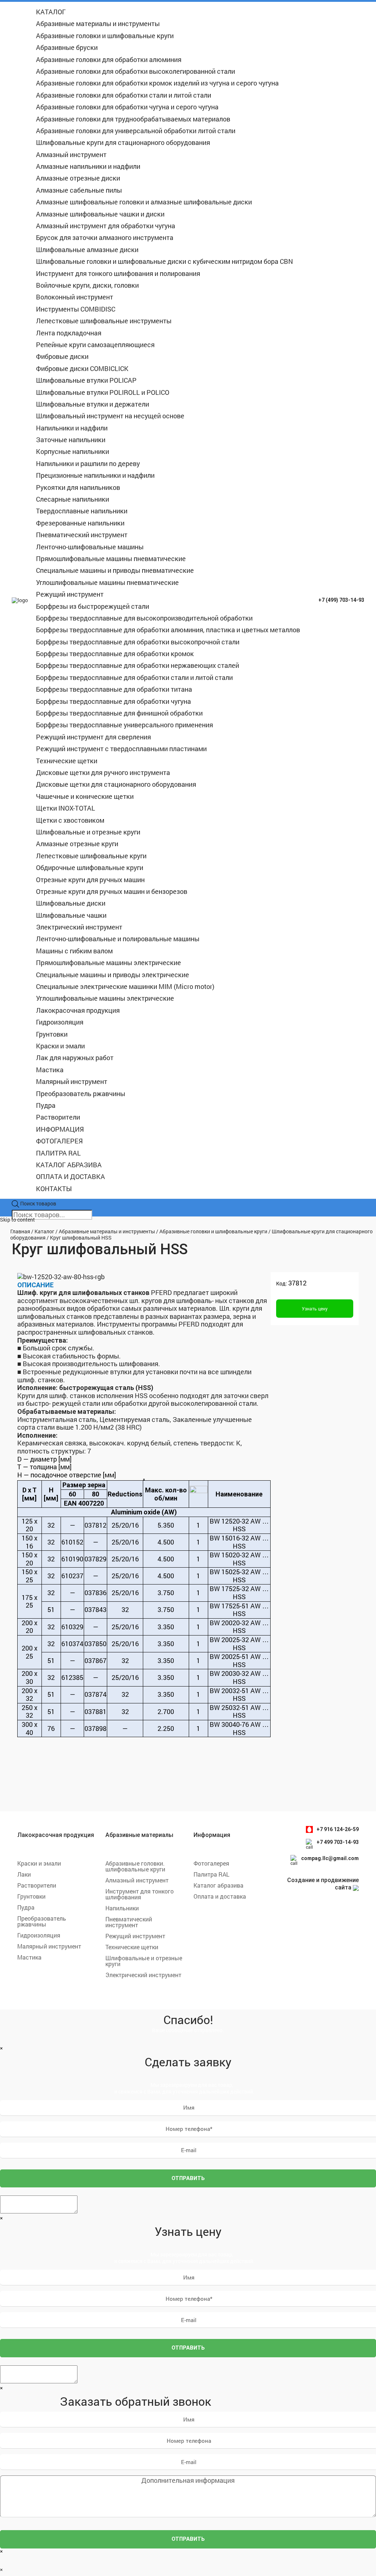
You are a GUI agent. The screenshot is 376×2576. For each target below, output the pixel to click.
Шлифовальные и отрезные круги (88, 832)
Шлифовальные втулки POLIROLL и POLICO (103, 392)
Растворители (58, 1117)
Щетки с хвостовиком (70, 820)
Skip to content (17, 1220)
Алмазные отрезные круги (77, 844)
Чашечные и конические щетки (85, 796)
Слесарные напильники (73, 499)
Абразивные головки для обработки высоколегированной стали (135, 71)
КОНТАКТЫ (54, 1189)
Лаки (24, 1874)
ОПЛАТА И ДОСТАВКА (70, 1176)
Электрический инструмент (79, 927)
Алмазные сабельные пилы (79, 190)
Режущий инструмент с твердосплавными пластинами (121, 749)
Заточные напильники (71, 440)
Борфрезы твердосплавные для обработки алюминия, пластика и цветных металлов (168, 630)
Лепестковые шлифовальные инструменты (104, 321)
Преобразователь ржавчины (81, 1094)
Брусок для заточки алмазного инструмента (105, 237)
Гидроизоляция (60, 1022)
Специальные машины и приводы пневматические (115, 570)
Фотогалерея (211, 1863)
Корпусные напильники (73, 451)
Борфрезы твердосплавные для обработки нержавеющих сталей (138, 665)
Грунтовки (52, 1034)
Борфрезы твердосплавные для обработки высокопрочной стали (138, 642)
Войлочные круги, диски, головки (87, 285)
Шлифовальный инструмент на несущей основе (110, 416)
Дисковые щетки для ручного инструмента (103, 772)
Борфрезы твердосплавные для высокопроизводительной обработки (144, 618)
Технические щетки (67, 761)
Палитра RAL (211, 1874)
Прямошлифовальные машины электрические (109, 963)
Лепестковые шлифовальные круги (91, 856)
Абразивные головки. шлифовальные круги (135, 1866)
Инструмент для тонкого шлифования (140, 1894)
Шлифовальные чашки (71, 915)
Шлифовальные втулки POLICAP (86, 380)
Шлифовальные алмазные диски (87, 250)
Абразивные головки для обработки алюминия (109, 59)
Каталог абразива (218, 1885)
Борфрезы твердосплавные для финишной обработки (119, 713)
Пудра (46, 1105)
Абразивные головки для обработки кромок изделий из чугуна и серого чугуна (157, 83)
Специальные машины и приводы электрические (113, 975)
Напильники (122, 1908)
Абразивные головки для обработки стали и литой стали (124, 95)
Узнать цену (315, 1309)
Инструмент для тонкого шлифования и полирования (118, 273)
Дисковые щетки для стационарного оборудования (116, 784)
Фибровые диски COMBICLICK (82, 368)
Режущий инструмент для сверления (93, 737)
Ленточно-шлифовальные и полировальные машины (118, 939)
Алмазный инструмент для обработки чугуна (106, 226)
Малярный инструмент (72, 1081)
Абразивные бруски (67, 47)
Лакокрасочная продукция (78, 1010)
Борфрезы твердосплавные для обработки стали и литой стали (134, 677)
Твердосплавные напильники (82, 511)
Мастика (50, 1070)
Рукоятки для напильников (78, 487)
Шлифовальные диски (71, 903)
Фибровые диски (62, 356)
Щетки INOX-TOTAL (66, 808)
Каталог (44, 1231)
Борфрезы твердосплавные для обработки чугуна (113, 701)
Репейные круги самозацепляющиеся (95, 345)
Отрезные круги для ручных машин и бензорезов (112, 891)
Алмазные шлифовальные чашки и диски (100, 214)
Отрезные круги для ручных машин (90, 880)
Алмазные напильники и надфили (88, 166)
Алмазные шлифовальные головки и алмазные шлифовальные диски (144, 202)
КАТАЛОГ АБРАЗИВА (69, 1165)
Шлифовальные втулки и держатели (93, 404)
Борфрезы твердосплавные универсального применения (124, 725)
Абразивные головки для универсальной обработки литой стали (136, 131)
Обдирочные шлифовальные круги (90, 867)
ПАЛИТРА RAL (58, 1153)
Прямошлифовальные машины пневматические (111, 559)
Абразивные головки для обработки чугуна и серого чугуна (127, 107)
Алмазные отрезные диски (78, 178)
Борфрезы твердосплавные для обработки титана (114, 689)
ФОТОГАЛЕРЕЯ (59, 1141)
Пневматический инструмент (82, 535)
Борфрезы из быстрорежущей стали (93, 606)
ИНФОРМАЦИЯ (60, 1129)
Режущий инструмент (70, 594)
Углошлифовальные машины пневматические (107, 582)
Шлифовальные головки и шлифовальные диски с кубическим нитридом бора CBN (164, 261)
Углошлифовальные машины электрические (105, 998)
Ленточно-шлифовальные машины (90, 547)
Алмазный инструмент (71, 154)
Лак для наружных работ (75, 1058)
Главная (20, 1231)
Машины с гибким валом (74, 951)
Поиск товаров (38, 1204)
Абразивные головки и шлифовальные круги (105, 36)
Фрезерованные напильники (80, 523)
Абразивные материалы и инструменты (98, 23)
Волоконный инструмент (75, 297)
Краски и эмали (60, 1046)
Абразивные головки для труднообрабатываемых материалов (133, 119)
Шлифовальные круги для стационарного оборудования (123, 142)
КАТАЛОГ (51, 12)
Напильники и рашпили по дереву (88, 463)
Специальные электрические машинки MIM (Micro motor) (125, 986)
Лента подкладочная (69, 333)
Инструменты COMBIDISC (76, 309)
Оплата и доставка (220, 1896)
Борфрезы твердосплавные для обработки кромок (115, 654)
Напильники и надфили (72, 428)
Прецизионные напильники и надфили (95, 475)
